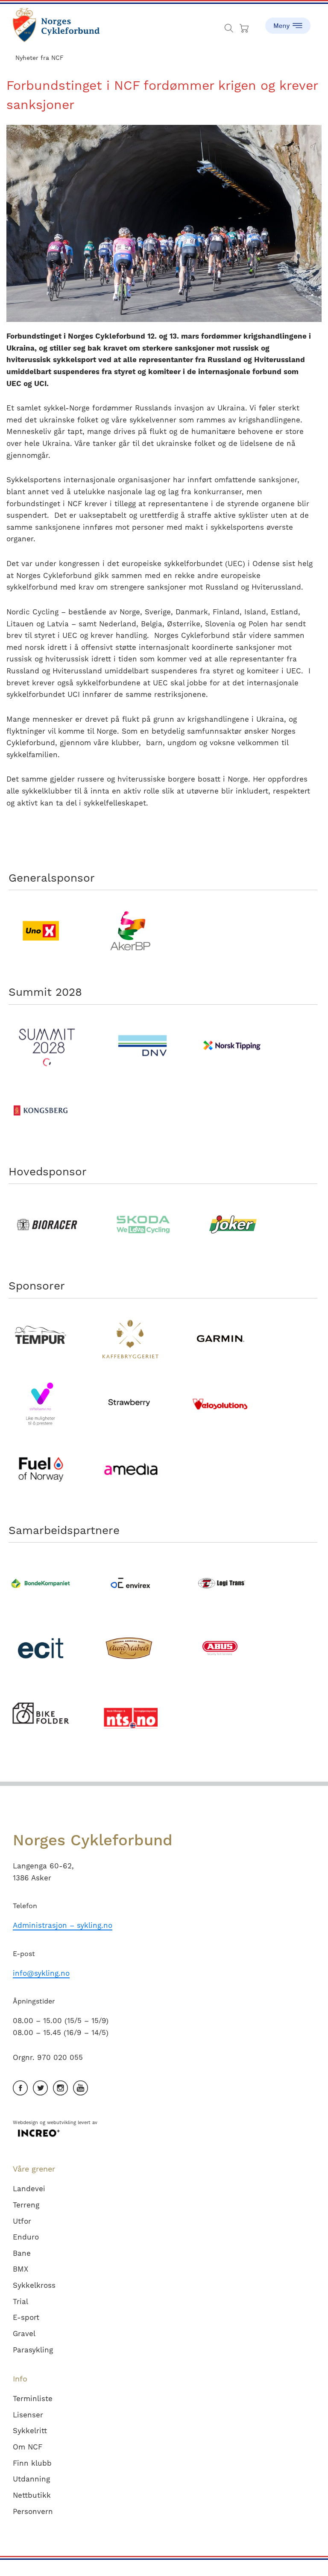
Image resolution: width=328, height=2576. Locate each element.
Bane (22, 2253)
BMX (20, 2269)
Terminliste (33, 2399)
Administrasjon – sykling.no (63, 1925)
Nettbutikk (32, 2495)
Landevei (29, 2189)
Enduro (26, 2237)
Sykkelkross (34, 2285)
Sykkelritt (30, 2431)
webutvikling (61, 2123)
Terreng (26, 2205)
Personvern (33, 2511)
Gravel (24, 2334)
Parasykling (33, 2350)
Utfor (22, 2221)
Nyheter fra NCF (40, 58)
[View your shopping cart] (245, 26)
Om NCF (28, 2447)
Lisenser (28, 2415)
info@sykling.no (41, 1973)
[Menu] (288, 21)
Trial (20, 2302)
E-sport (26, 2317)
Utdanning (31, 2479)
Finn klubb (32, 2463)
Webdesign (25, 2123)
